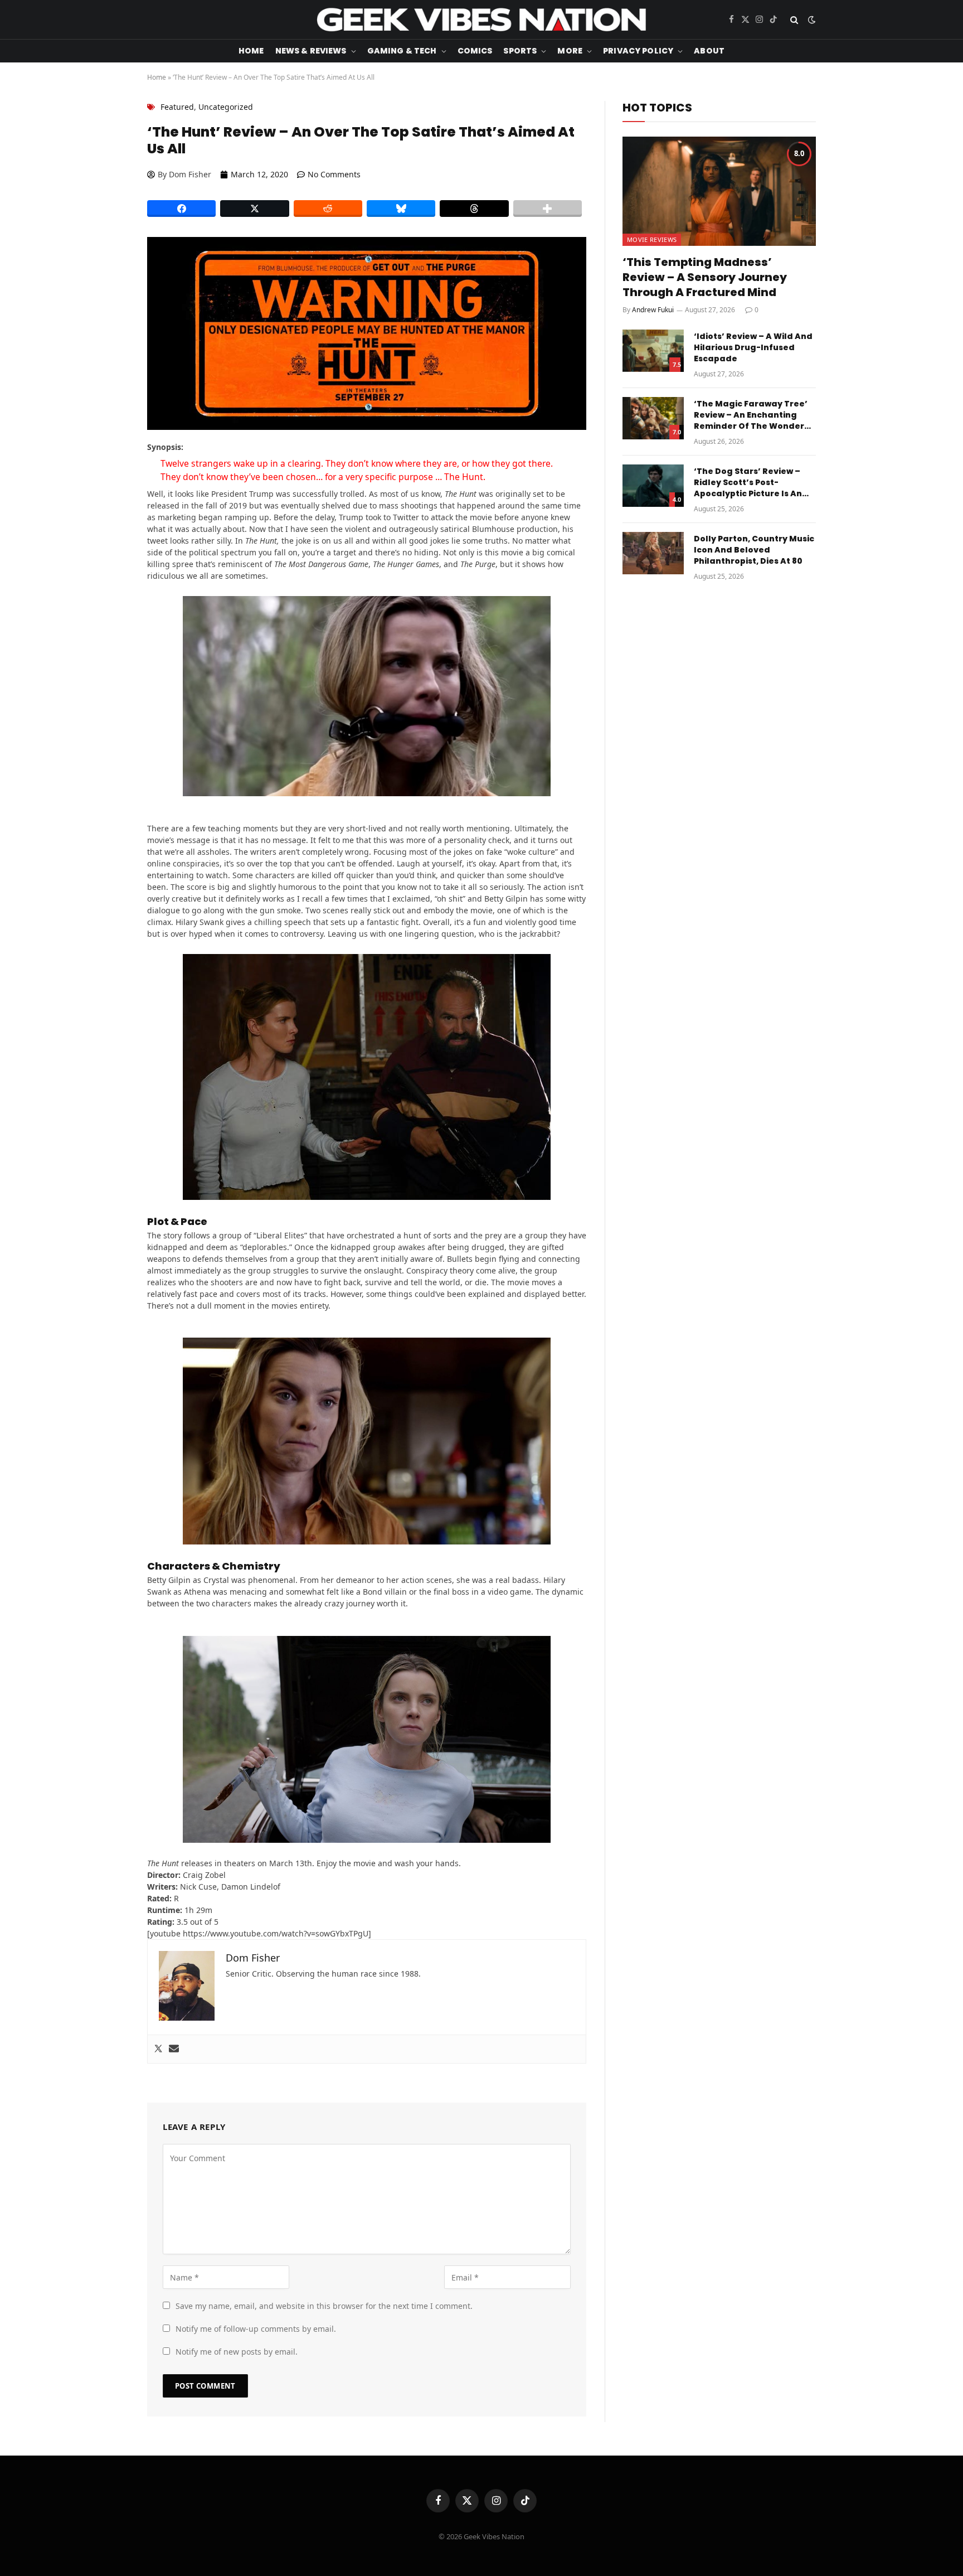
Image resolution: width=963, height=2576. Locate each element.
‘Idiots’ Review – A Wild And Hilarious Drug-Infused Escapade (753, 347)
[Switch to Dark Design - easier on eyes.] (811, 20)
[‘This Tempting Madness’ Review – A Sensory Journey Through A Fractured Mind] (719, 191)
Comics (475, 51)
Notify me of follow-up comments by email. (256, 2329)
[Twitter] (158, 2049)
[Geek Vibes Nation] (481, 20)
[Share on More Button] (548, 209)
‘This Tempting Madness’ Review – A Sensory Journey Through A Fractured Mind (705, 277)
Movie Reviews (652, 239)
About (709, 51)
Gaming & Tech (402, 51)
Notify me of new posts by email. (237, 2352)
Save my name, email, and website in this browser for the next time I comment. (324, 2306)
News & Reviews (311, 51)
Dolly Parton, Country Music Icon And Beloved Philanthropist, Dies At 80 (754, 550)
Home (251, 51)
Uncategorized (226, 107)
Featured (177, 107)
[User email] (174, 2049)
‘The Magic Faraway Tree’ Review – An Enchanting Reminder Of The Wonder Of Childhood (751, 415)
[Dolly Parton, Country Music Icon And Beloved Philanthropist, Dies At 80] (653, 553)
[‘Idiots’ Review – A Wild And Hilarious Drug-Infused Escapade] (653, 351)
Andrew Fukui (653, 310)
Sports (520, 51)
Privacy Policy (638, 51)
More (570, 51)
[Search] (794, 20)
